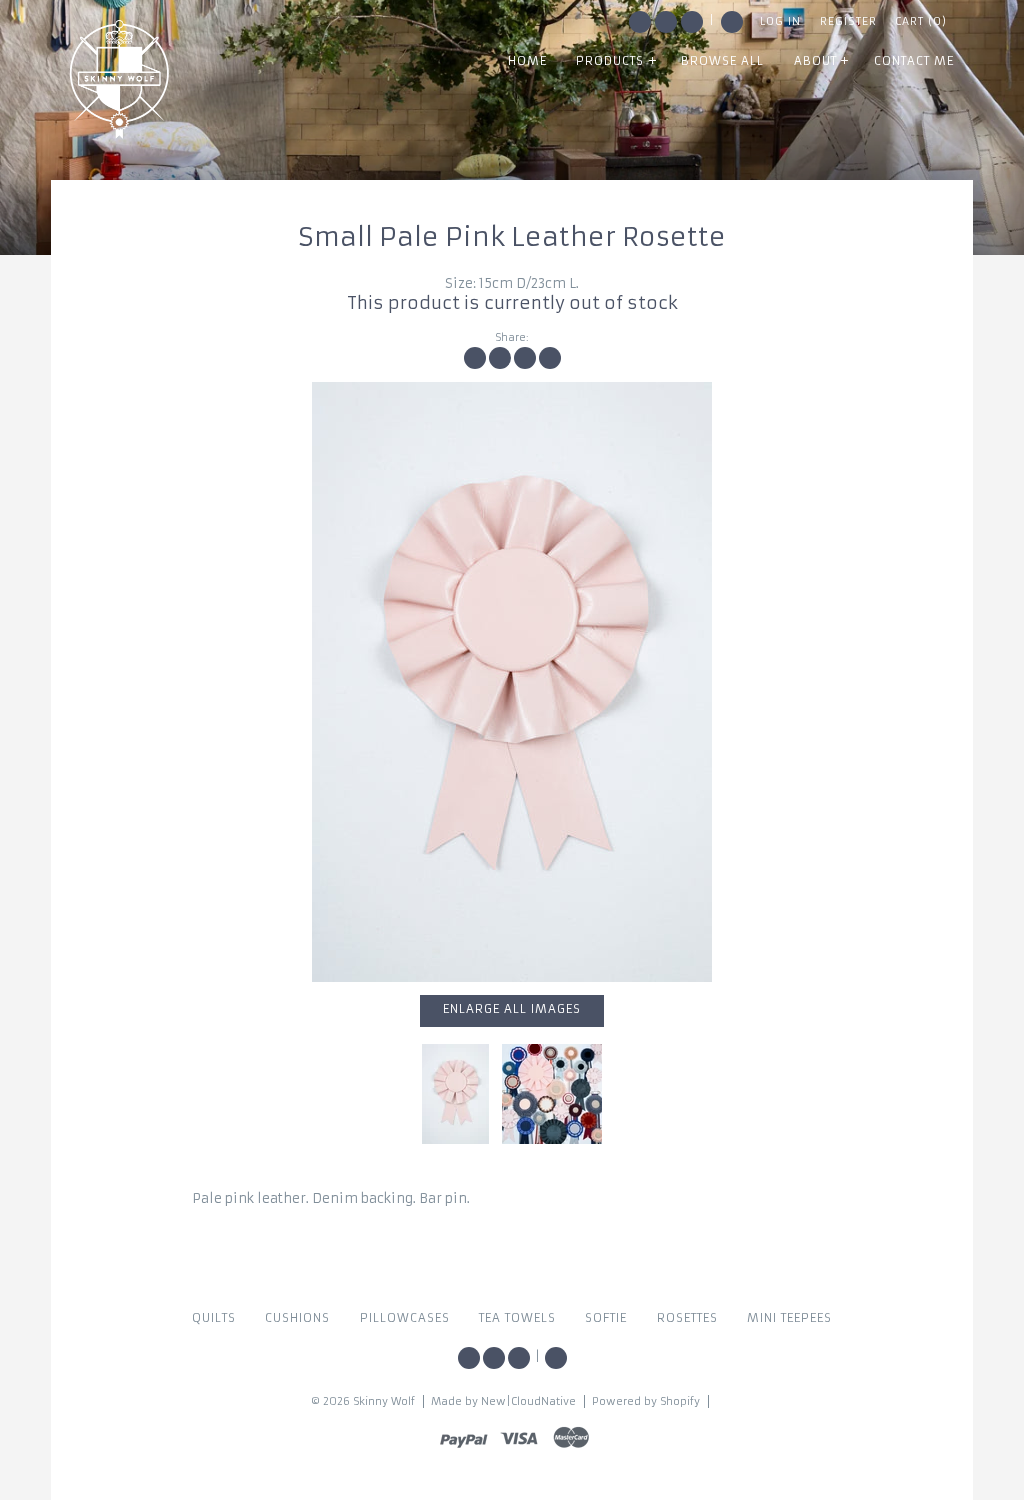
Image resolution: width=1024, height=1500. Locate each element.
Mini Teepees (789, 1318)
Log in (780, 21)
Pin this (525, 358)
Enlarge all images (512, 1009)
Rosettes (687, 1318)
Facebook (640, 22)
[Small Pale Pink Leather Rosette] (512, 682)
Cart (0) (921, 21)
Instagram (666, 22)
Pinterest (692, 22)
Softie (606, 1318)
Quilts (214, 1318)
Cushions (297, 1318)
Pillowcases (405, 1318)
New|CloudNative (528, 1401)
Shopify (680, 1401)
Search (732, 22)
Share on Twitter (500, 358)
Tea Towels (517, 1318)
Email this (550, 358)
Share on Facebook (475, 358)
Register (848, 21)
